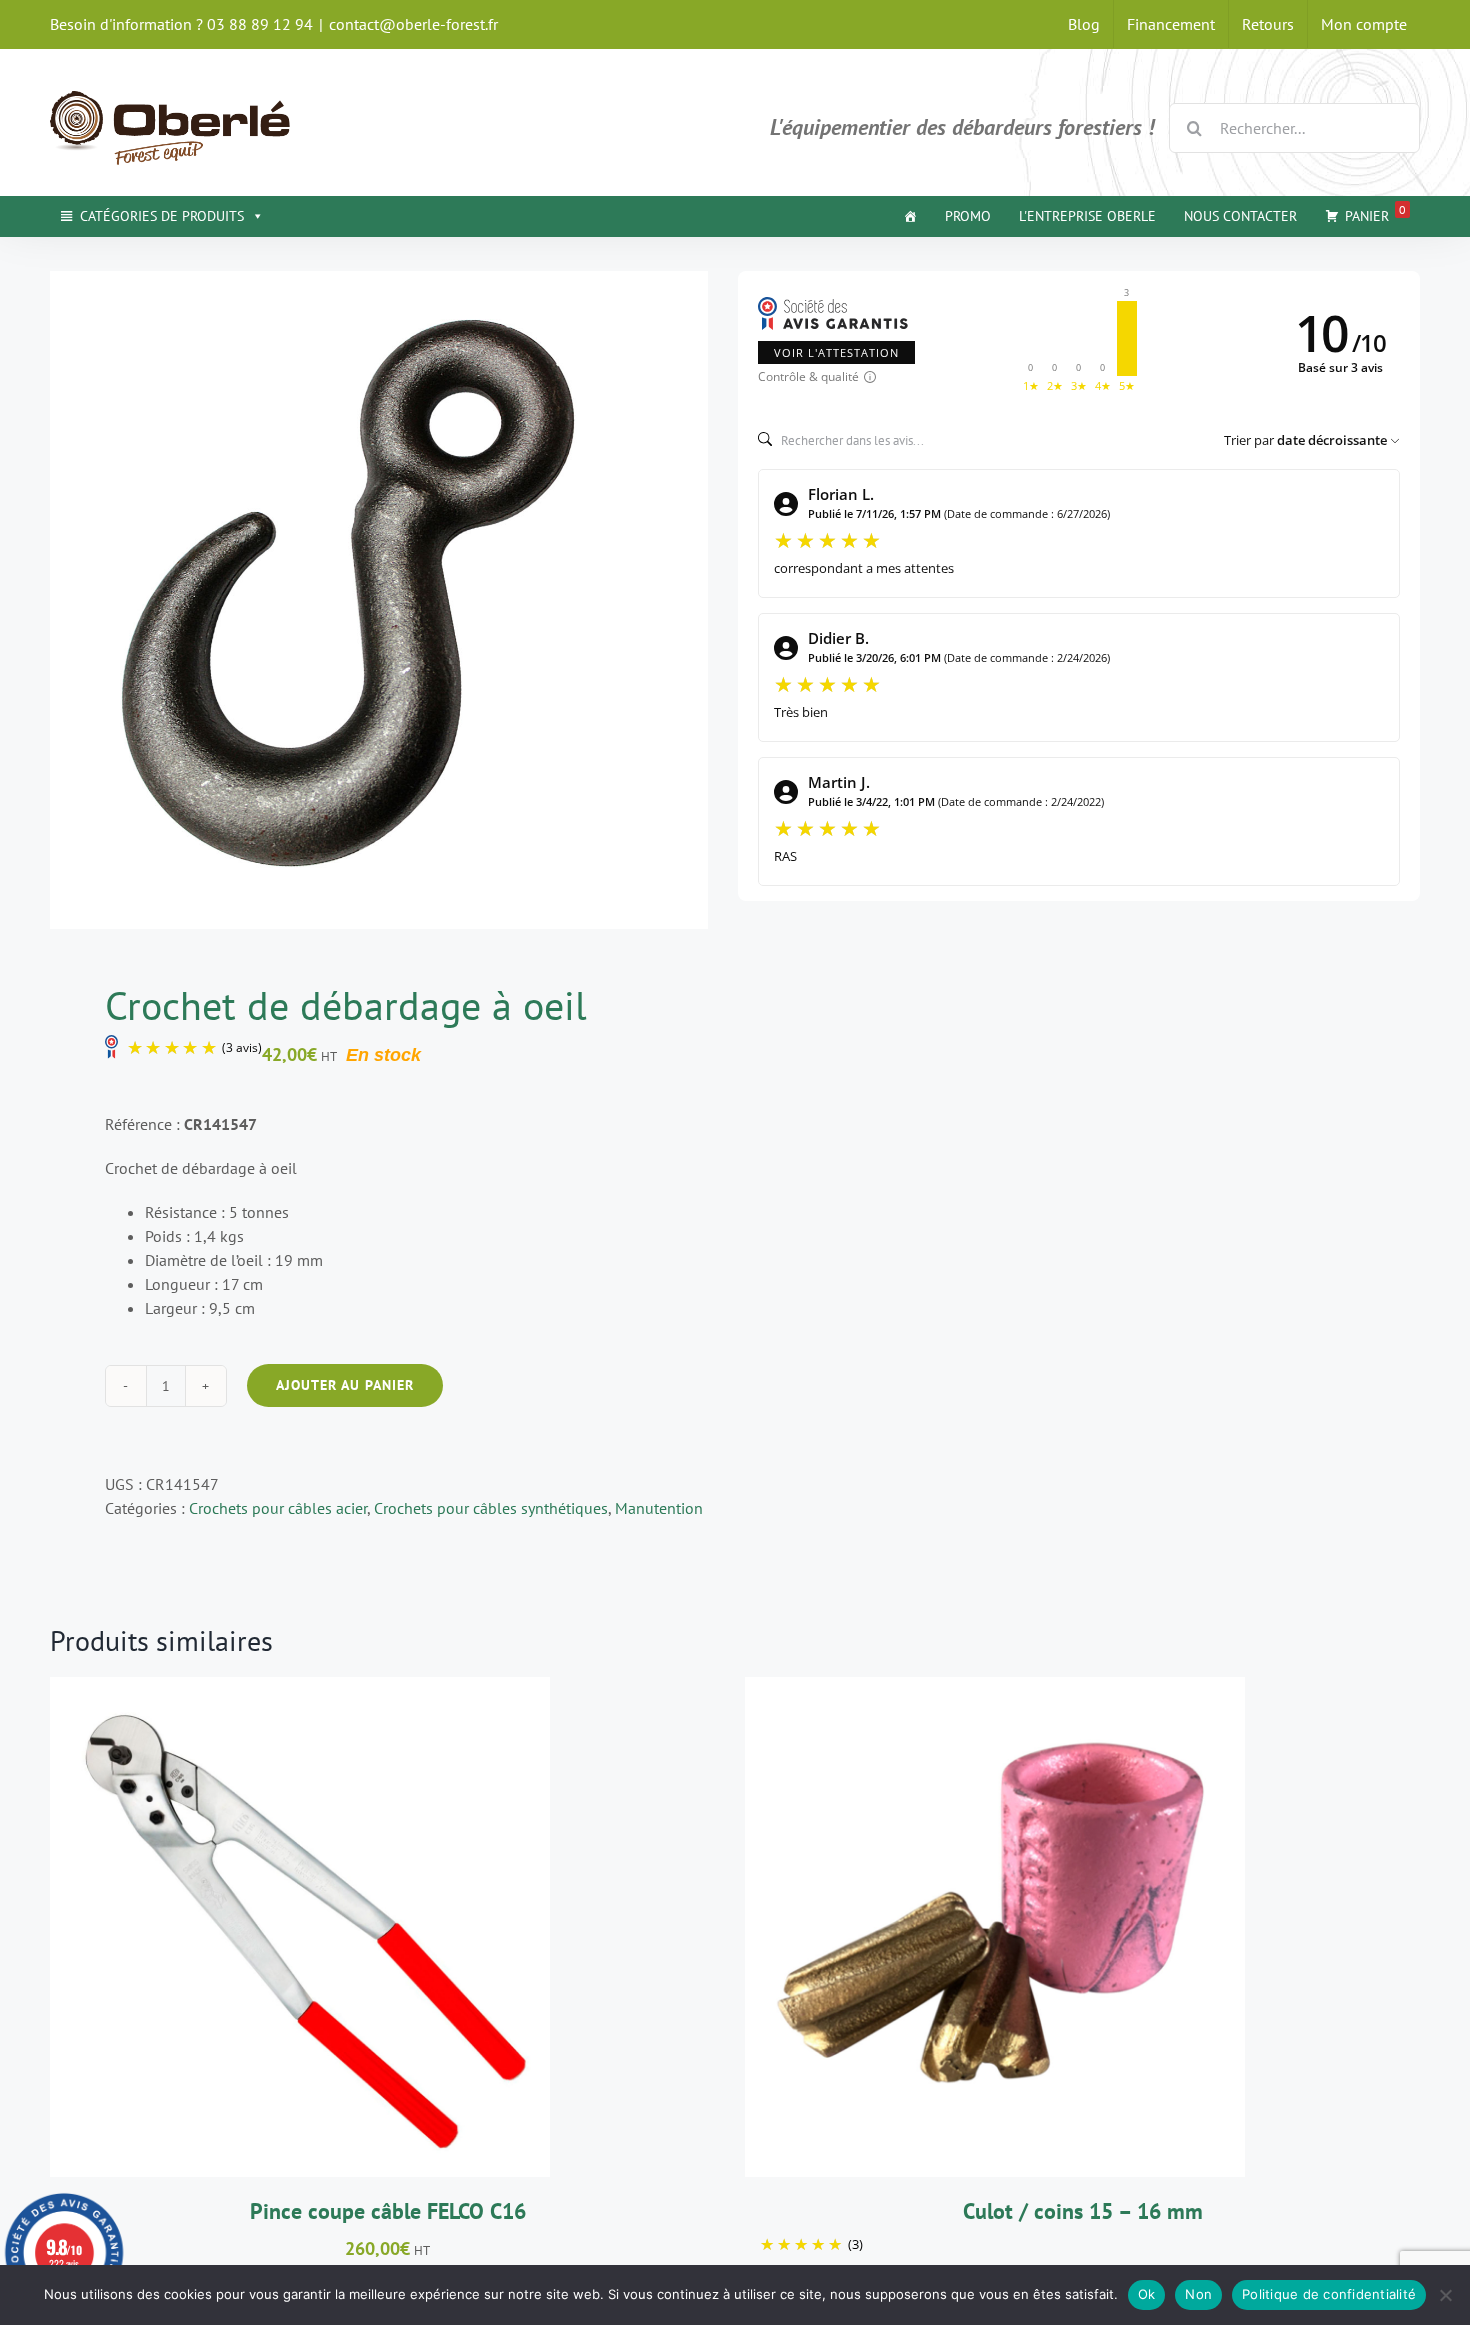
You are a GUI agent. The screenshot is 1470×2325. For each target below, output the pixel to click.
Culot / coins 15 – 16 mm (1083, 2211)
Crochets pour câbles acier (278, 1508)
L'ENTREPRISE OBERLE (1087, 216)
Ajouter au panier (345, 1385)
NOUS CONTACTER (1240, 216)
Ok (1147, 2294)
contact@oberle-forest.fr (413, 24)
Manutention (659, 1508)
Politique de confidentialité (1329, 2294)
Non (1198, 2294)
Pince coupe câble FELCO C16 (388, 2211)
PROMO (968, 216)
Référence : (142, 1124)
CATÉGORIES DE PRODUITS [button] (162, 216)
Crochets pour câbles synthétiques (491, 1508)
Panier (1375, 213)
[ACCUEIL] (910, 216)
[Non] (1445, 2295)
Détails (396, 1930)
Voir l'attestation (836, 352)
